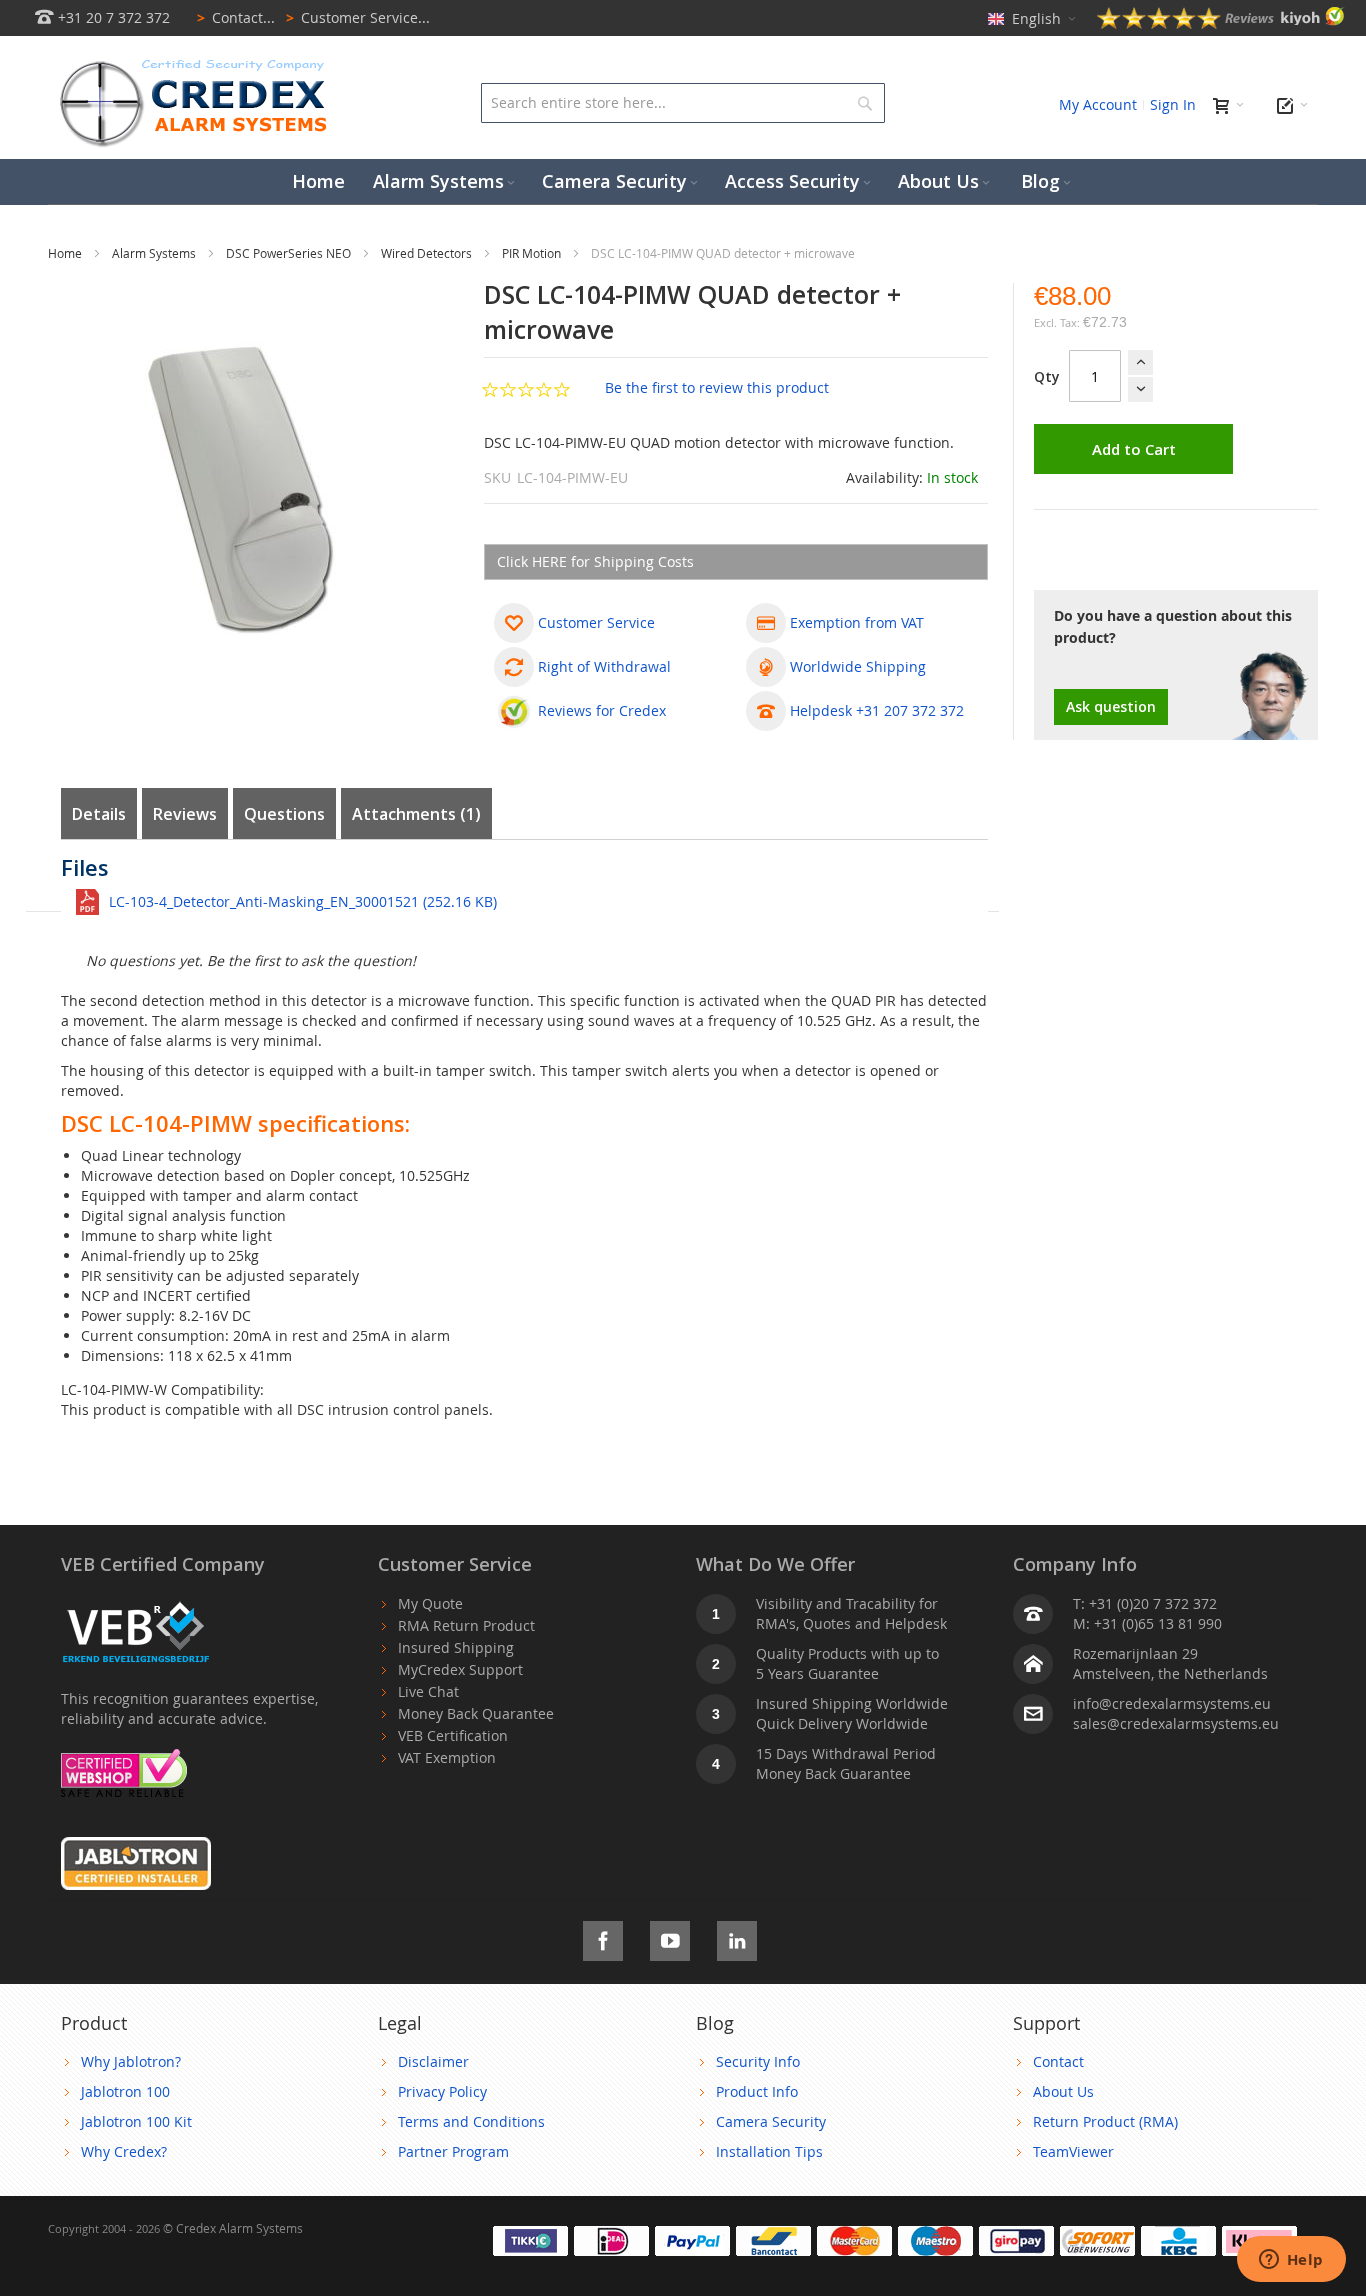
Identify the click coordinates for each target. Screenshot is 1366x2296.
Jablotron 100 (125, 2091)
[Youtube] (670, 1937)
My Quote (430, 1603)
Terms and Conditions (471, 2121)
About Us (1063, 2091)
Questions (284, 814)
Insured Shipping (456, 1647)
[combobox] (682, 103)
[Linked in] (737, 1937)
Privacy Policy (442, 2091)
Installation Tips (769, 2151)
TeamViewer (1073, 2151)
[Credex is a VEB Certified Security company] (136, 1603)
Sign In (1173, 104)
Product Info (757, 2091)
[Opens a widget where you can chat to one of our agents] (1291, 2261)
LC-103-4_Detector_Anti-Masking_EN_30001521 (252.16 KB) (303, 901)
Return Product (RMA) (1105, 2121)
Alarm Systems (155, 253)
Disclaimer (433, 2061)
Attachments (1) (416, 814)
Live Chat (428, 1691)
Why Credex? (124, 2151)
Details (99, 814)
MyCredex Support (460, 1669)
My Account (1098, 104)
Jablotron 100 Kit (136, 2121)
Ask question (1111, 706)
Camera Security (771, 2121)
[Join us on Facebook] (603, 1937)
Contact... (236, 17)
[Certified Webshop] (124, 1758)
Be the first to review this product (717, 387)
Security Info (758, 2061)
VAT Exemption (447, 1757)
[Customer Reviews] (1221, 23)
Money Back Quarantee (476, 1713)
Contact (1058, 2061)
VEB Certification (453, 1735)
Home (66, 253)
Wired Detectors (428, 253)
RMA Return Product (466, 1625)
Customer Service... (358, 17)
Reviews (185, 814)
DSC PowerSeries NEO (290, 253)
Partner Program (453, 2151)
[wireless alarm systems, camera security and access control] (198, 65)
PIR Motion (533, 253)
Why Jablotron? (131, 2061)
